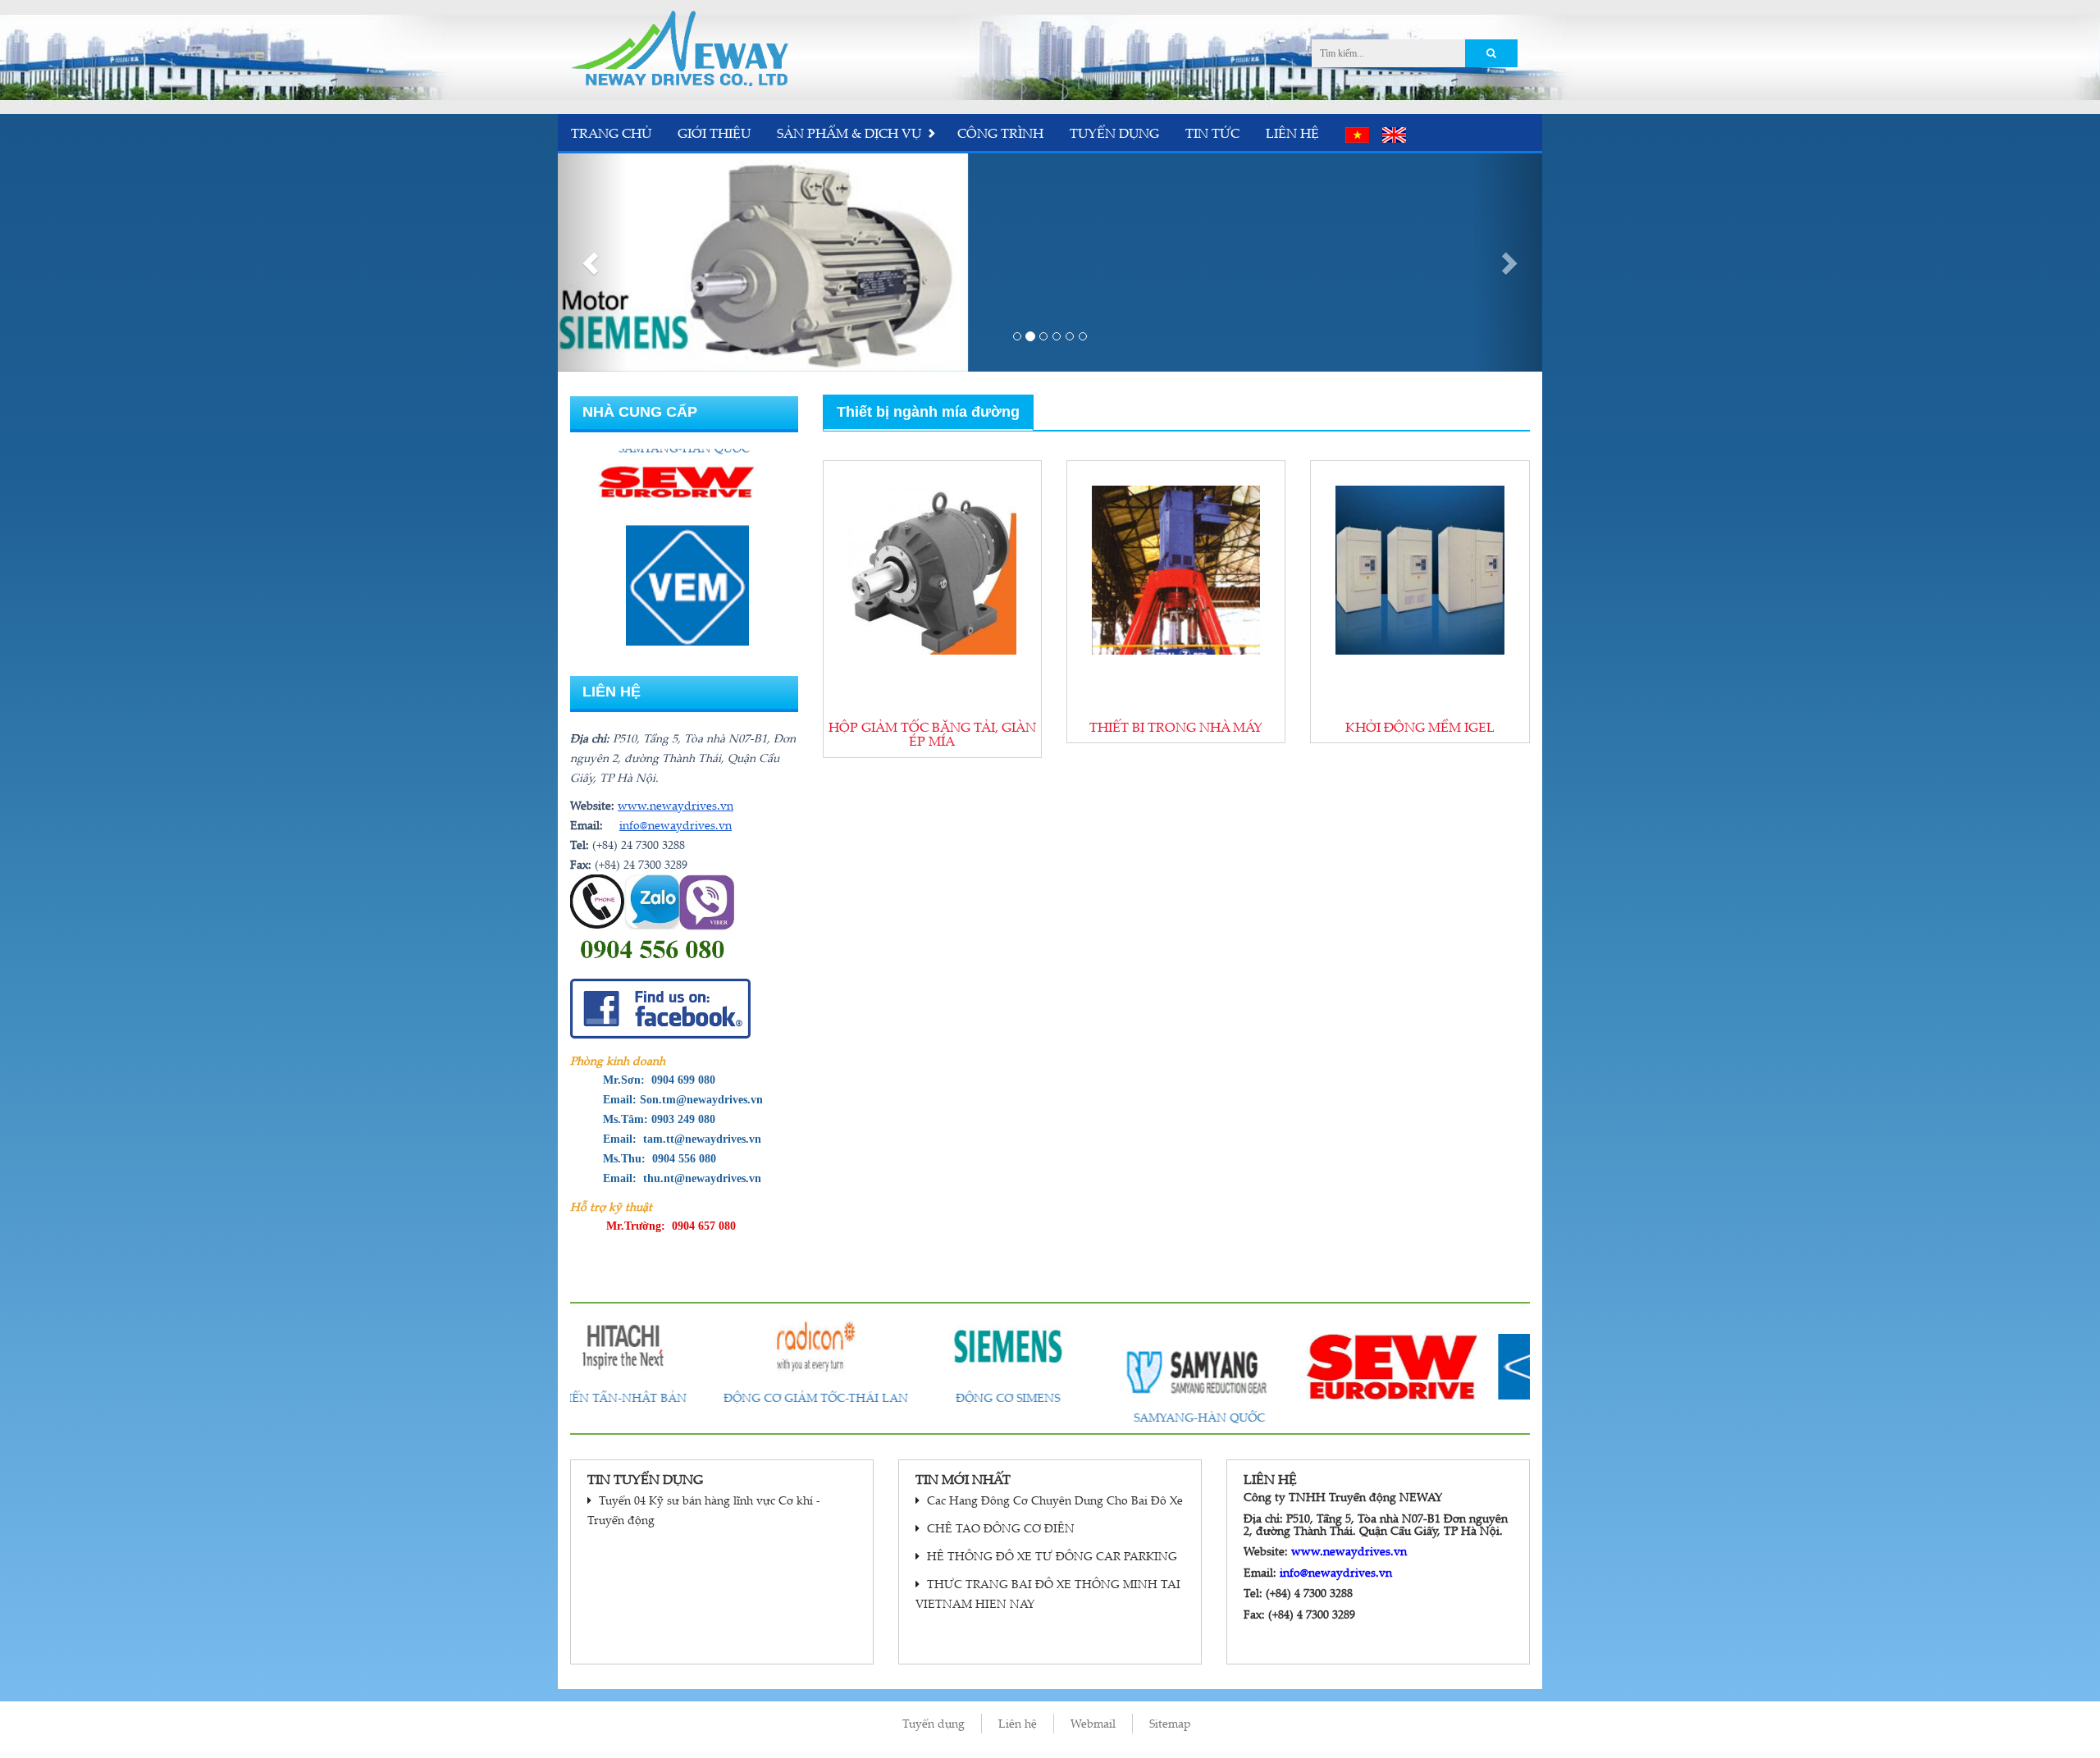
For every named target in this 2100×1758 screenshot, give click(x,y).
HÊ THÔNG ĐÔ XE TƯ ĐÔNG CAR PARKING (1050, 1556)
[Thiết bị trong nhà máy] (1176, 570)
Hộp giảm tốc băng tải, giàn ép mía (932, 734)
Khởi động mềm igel (1420, 727)
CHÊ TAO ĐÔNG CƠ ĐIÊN (999, 1528)
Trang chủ (611, 133)
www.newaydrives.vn (676, 805)
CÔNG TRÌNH (1000, 133)
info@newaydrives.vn (676, 825)
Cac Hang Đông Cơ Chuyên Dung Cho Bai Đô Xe (1053, 1500)
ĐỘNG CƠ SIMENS (858, 1397)
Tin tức (1212, 133)
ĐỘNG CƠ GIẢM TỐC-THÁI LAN (667, 1397)
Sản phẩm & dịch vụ (849, 133)
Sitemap (1170, 1723)
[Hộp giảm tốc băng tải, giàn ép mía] (932, 570)
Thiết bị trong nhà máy (1176, 727)
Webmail (1093, 1723)
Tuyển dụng (1114, 133)
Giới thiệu (714, 133)
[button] (592, 263)
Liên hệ (1292, 133)
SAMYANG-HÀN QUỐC (1050, 1417)
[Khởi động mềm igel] (1420, 570)
